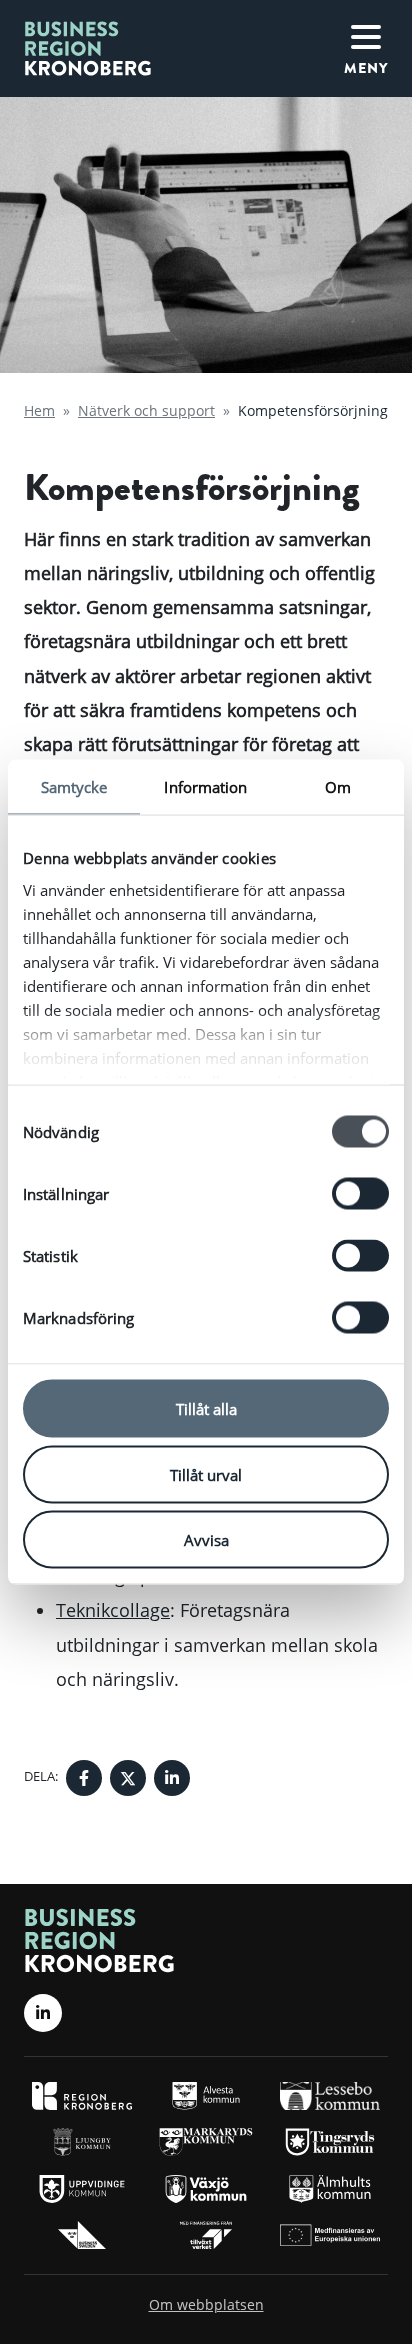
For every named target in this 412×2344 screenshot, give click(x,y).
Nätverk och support (146, 410)
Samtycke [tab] (74, 787)
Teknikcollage (113, 1610)
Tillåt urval (206, 1474)
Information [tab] (205, 787)
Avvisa (206, 1540)
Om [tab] (338, 787)
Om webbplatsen (206, 2304)
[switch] (360, 1194)
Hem (39, 410)
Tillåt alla (206, 1409)
